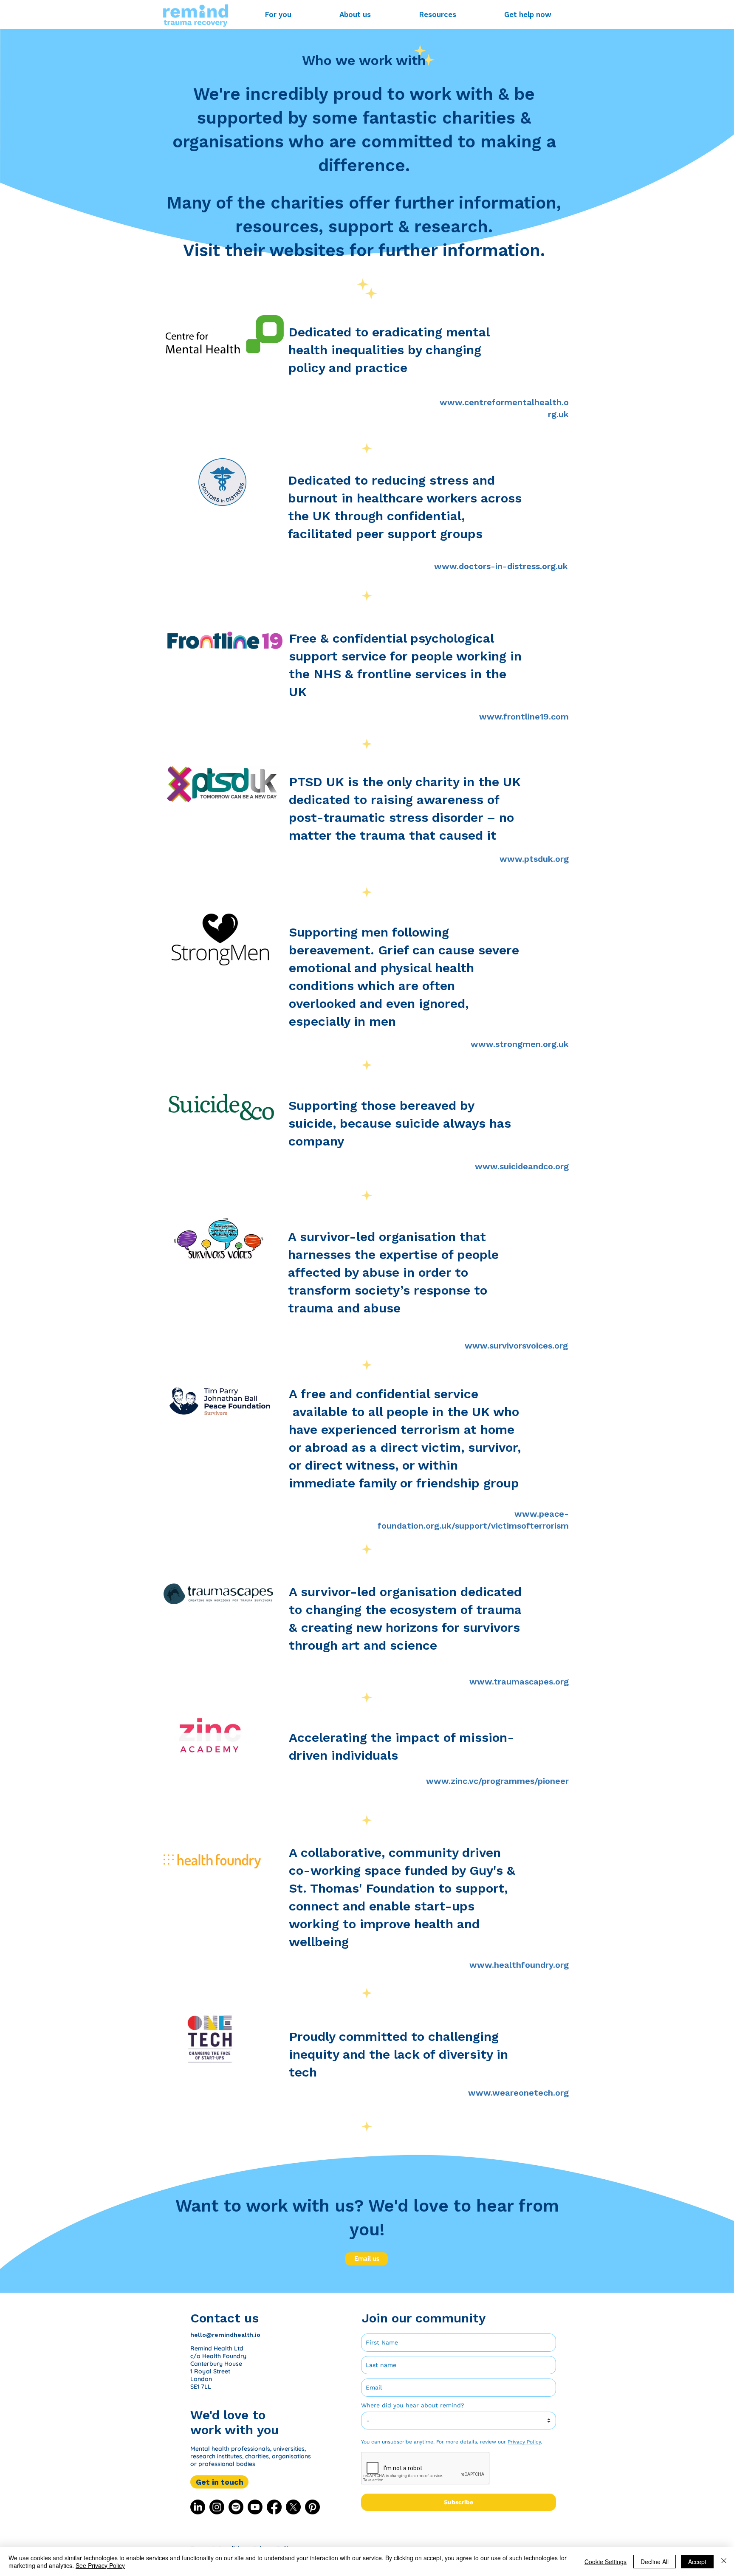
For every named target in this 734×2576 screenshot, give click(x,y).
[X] (293, 2507)
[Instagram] (217, 2507)
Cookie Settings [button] (606, 2562)
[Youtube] (255, 2507)
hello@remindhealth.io (225, 2335)
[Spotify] (236, 2507)
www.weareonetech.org (518, 2093)
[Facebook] (274, 2507)
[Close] (724, 2562)
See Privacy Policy (100, 2565)
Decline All (655, 2562)
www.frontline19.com (524, 717)
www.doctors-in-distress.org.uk (501, 566)
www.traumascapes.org (519, 1682)
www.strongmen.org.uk (520, 1044)
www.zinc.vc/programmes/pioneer (497, 1781)
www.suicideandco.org (522, 1166)
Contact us (224, 2318)
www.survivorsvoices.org (516, 1346)
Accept (697, 2562)
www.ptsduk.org (534, 859)
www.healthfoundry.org (519, 1965)
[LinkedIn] (198, 2507)
